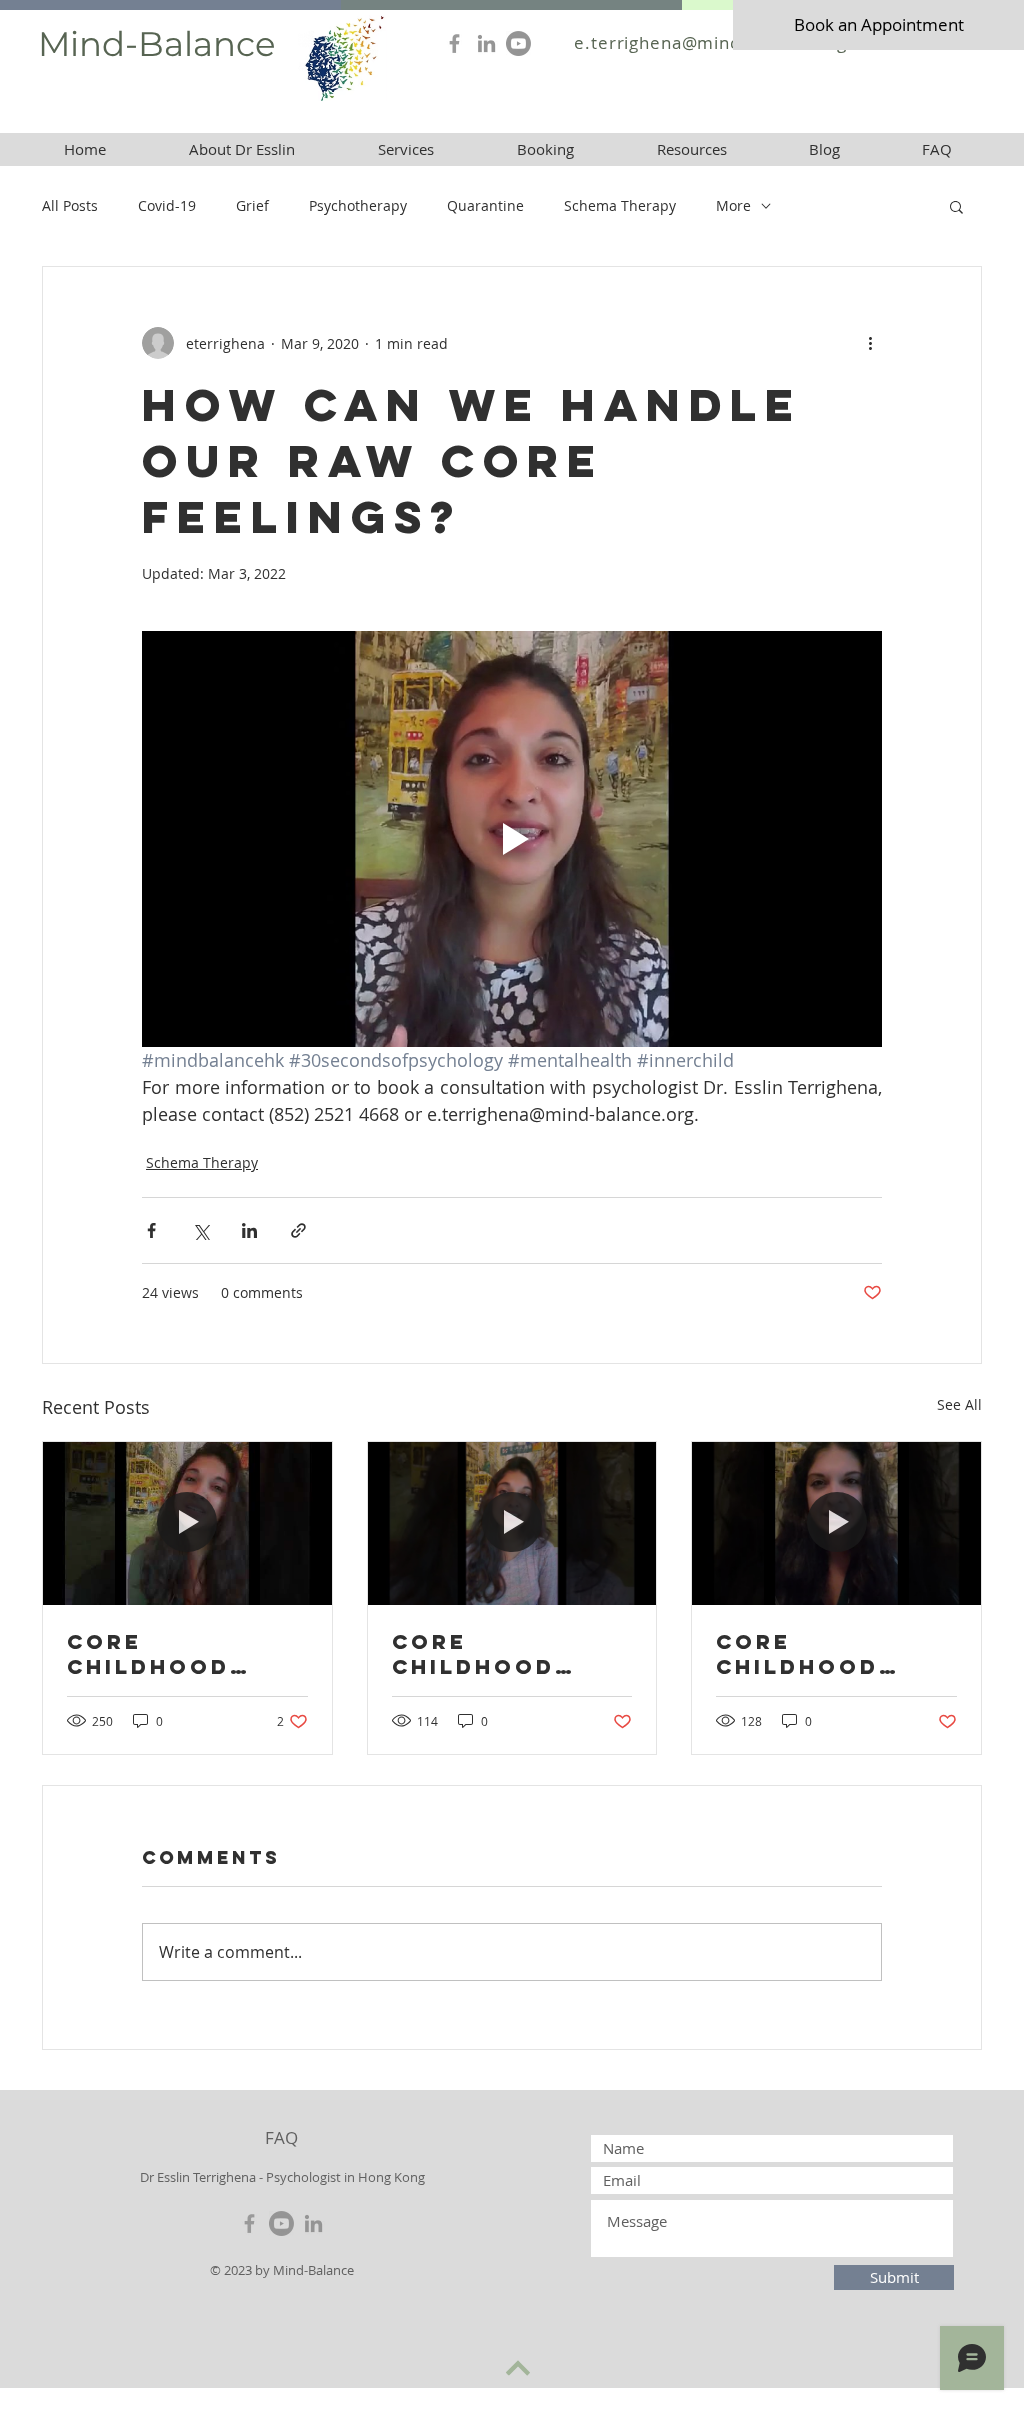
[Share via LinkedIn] (249, 1230)
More (733, 205)
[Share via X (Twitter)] (200, 1230)
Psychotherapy (358, 205)
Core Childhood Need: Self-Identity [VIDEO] (800, 1654)
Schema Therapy (620, 205)
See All (959, 1404)
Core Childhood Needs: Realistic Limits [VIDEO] (172, 1654)
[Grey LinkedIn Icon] (486, 43)
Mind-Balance (157, 44)
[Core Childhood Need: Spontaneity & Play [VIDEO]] (512, 1523)
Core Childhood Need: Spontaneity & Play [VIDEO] (500, 1654)
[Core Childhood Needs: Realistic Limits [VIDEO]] (187, 1523)
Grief (252, 205)
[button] (691, 149)
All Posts (70, 205)
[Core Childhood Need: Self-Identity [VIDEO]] (836, 1523)
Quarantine (485, 205)
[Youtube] (518, 43)
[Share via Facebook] (151, 1230)
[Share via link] (298, 1230)
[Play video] (512, 839)
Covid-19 (167, 205)
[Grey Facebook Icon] (454, 43)
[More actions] (870, 343)
